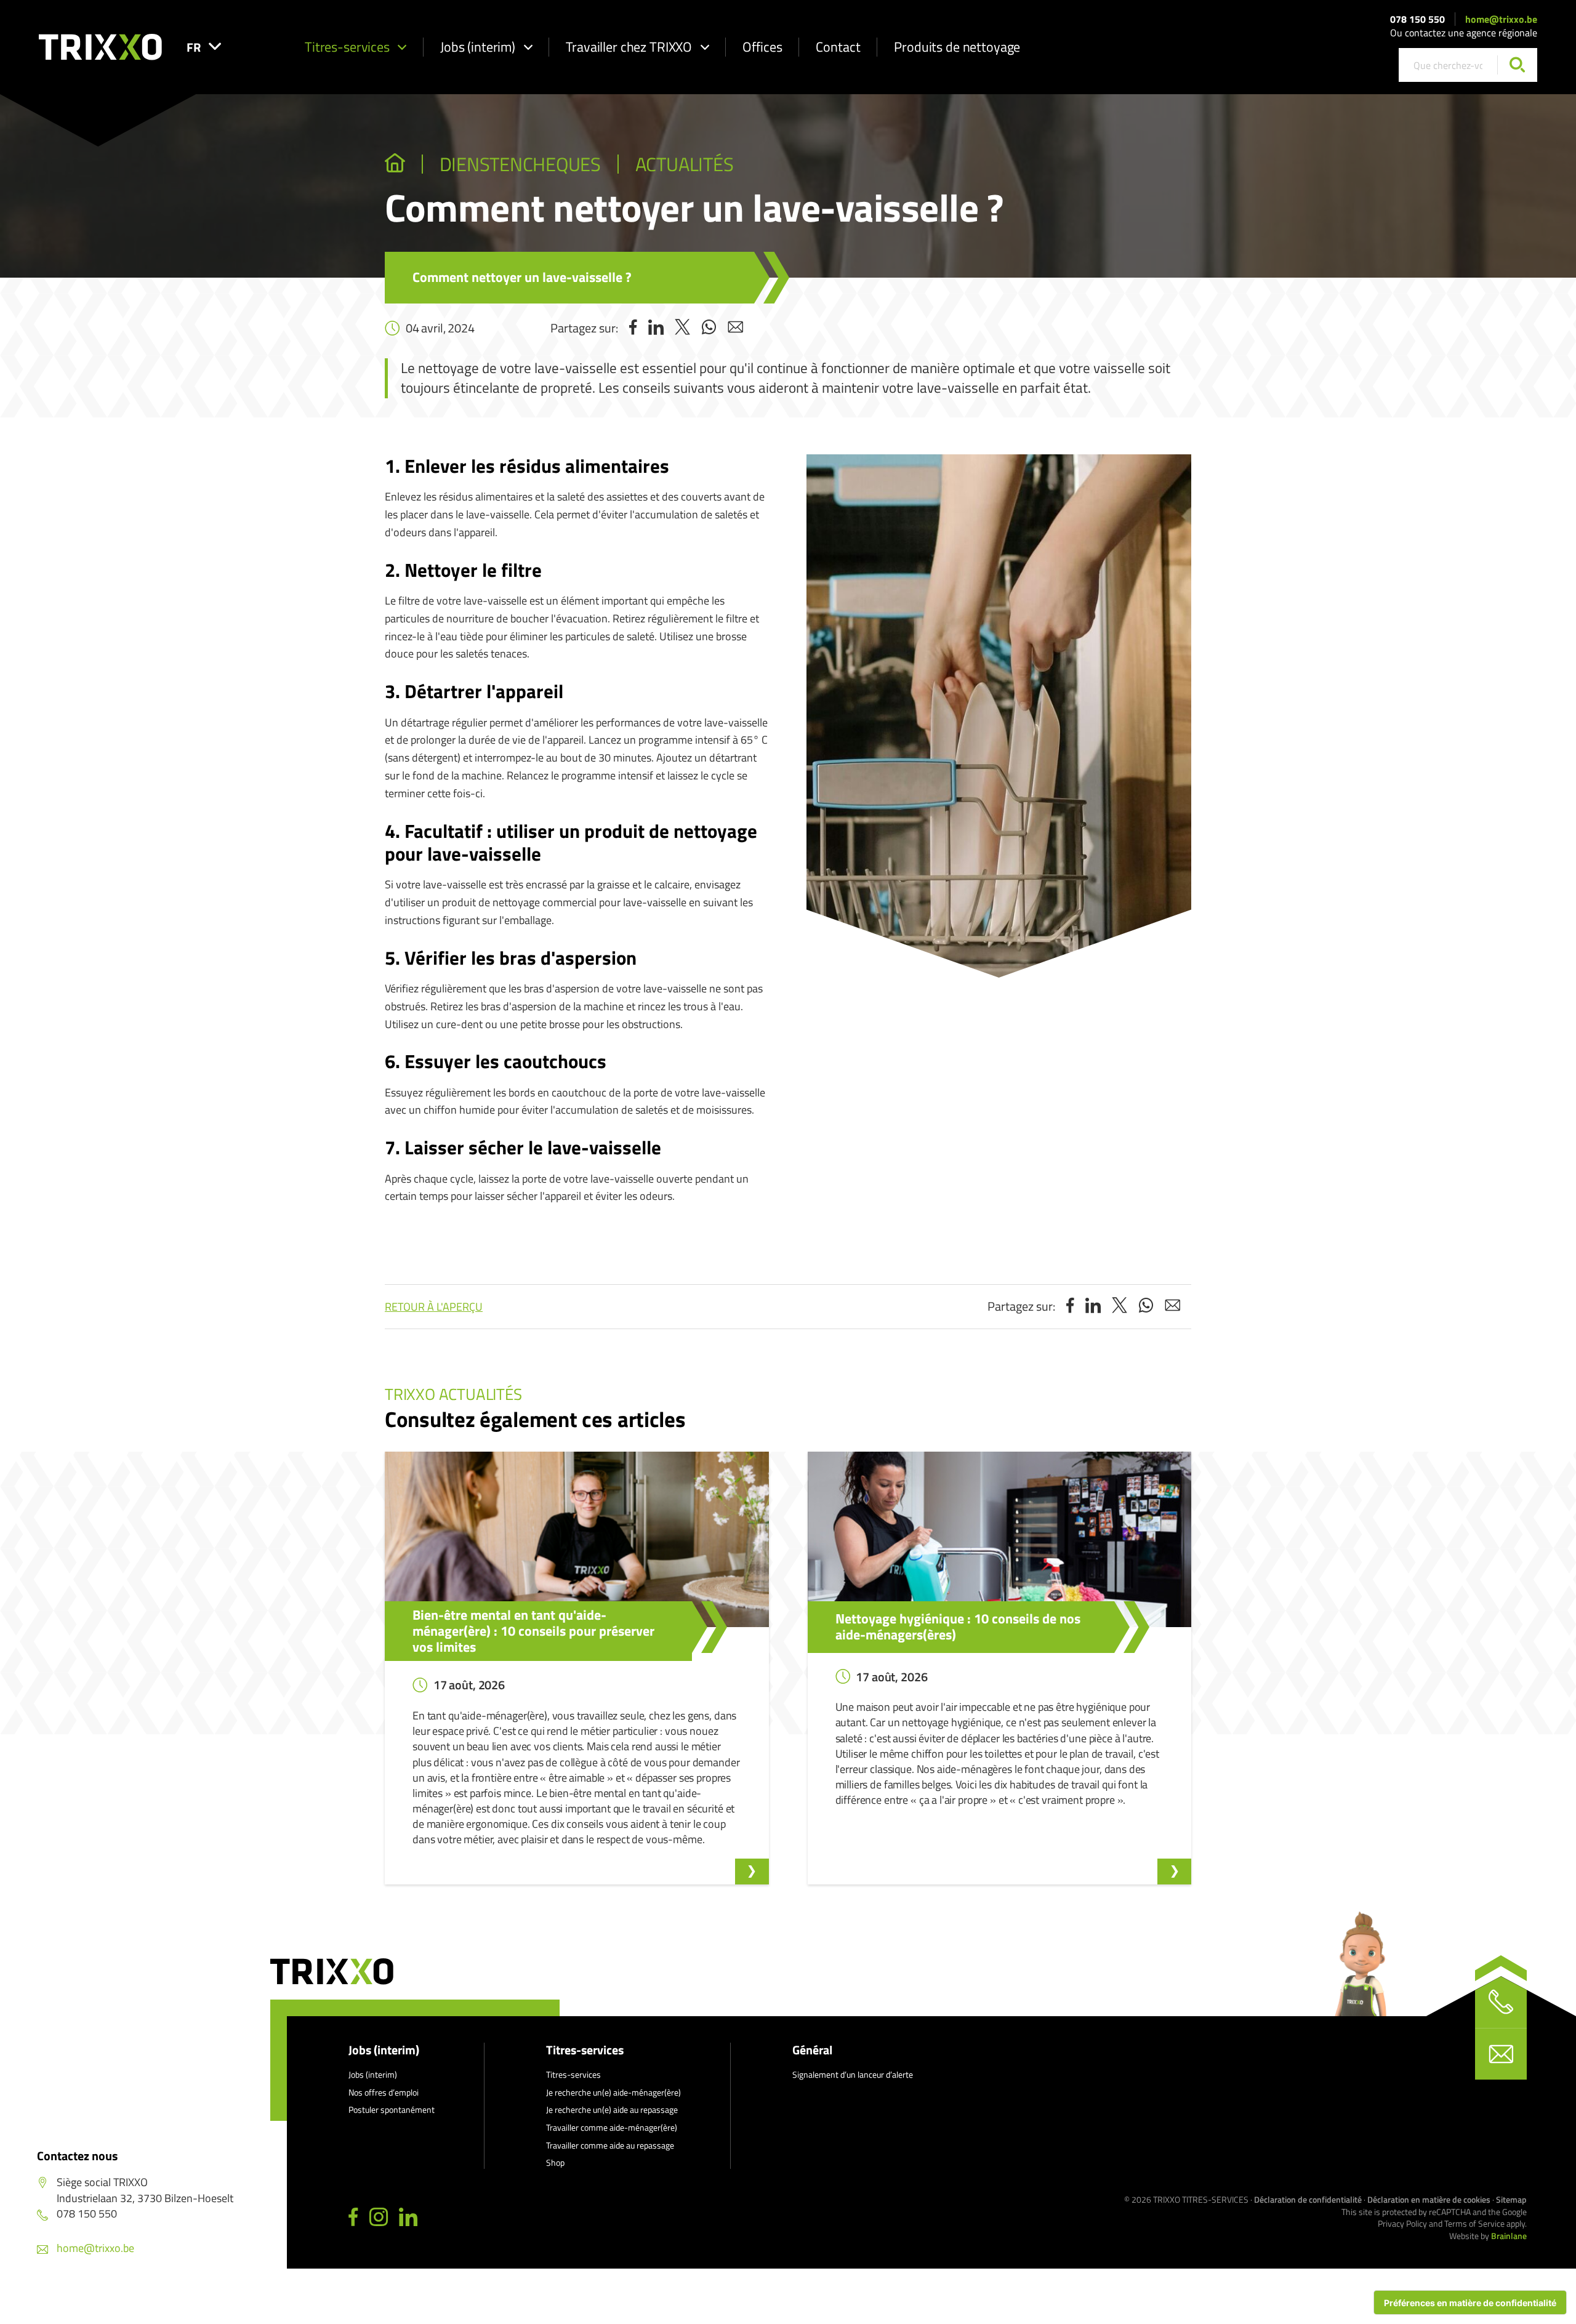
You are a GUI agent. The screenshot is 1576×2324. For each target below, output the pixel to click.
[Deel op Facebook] (633, 328)
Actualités (685, 164)
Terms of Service (1474, 2223)
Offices (762, 47)
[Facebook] (353, 2217)
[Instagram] (379, 2217)
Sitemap (1511, 2199)
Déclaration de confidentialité (1308, 2199)
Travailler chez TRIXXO (629, 47)
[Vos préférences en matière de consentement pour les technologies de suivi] (1470, 2302)
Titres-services (347, 47)
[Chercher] (1517, 65)
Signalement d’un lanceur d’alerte (853, 2074)
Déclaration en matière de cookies (1429, 2199)
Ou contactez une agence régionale (1464, 33)
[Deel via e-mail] (735, 328)
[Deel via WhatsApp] (709, 328)
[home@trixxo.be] (1501, 2054)
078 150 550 (1417, 19)
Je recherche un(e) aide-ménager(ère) (613, 2092)
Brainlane (1509, 2236)
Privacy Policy (1402, 2223)
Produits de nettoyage (957, 47)
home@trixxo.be (1501, 19)
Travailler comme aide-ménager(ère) (612, 2127)
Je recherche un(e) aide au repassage (612, 2109)
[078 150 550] (1501, 2002)
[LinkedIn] (408, 2217)
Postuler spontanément (392, 2109)
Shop (555, 2162)
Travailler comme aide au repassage (610, 2145)
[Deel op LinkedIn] (656, 328)
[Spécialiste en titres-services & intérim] (395, 164)
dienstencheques (520, 164)
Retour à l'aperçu (434, 1307)
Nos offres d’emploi (384, 2092)
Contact (838, 47)
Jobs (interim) (478, 47)
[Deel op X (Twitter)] (682, 328)
